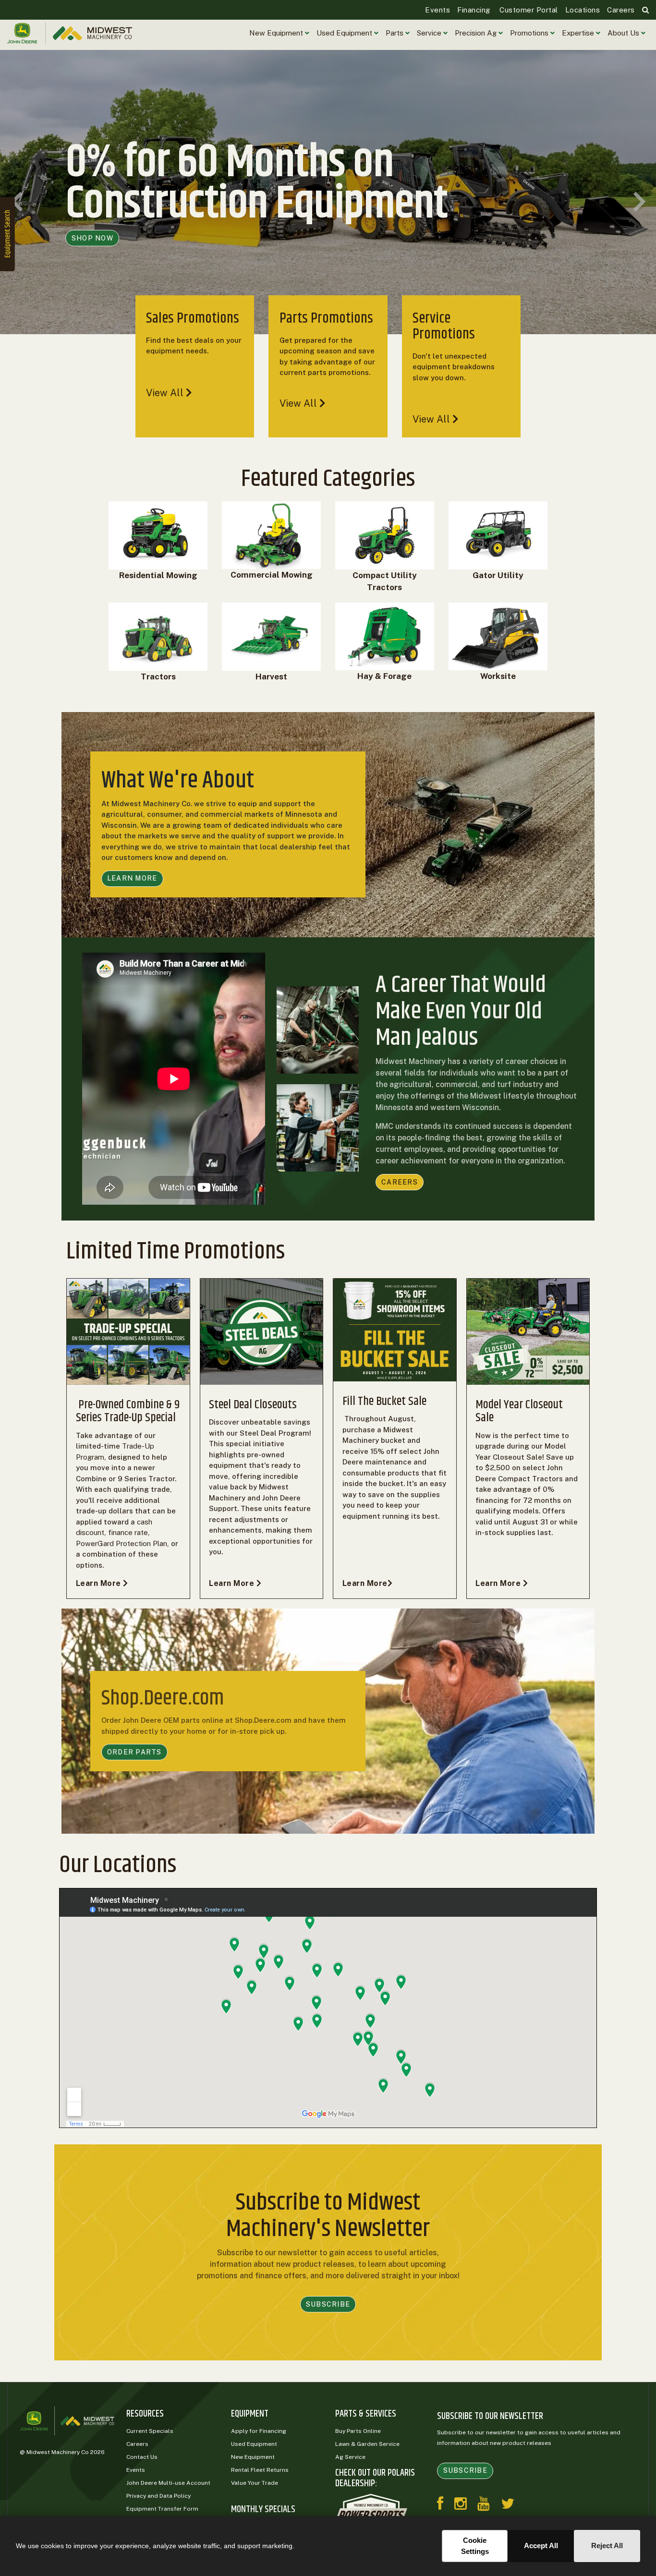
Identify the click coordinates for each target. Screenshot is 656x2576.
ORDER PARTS (134, 1752)
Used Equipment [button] (345, 33)
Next (639, 202)
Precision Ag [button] (477, 33)
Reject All (607, 2546)
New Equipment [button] (277, 33)
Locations (583, 10)
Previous (17, 202)
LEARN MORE (132, 878)
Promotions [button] (530, 33)
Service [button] (430, 33)
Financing (474, 10)
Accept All (541, 2546)
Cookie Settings (475, 2546)
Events (437, 10)
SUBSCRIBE (328, 2304)
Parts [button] (395, 33)
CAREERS (400, 1182)
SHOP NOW (92, 259)
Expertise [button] (579, 33)
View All (166, 393)
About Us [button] (624, 33)
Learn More (100, 1583)
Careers (621, 10)
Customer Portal (528, 10)
